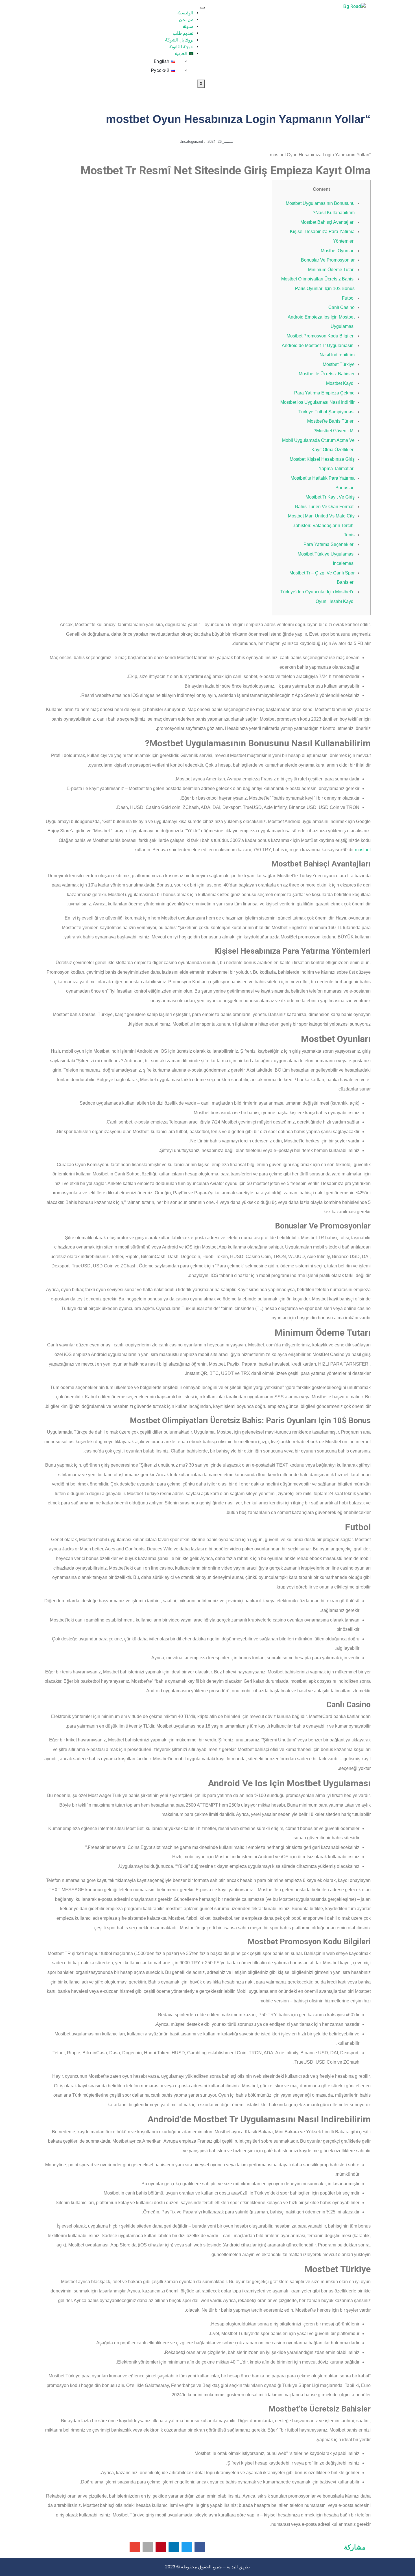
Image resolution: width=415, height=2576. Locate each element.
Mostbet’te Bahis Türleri (331, 421)
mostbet (363, 850)
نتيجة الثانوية (181, 47)
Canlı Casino (341, 307)
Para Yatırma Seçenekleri (329, 544)
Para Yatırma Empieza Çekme (324, 393)
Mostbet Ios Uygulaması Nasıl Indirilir (317, 402)
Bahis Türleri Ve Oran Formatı (325, 507)
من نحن (186, 20)
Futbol (348, 298)
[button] (200, 2547)
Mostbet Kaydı (340, 383)
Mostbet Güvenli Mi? (334, 431)
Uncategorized (191, 141)
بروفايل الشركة (179, 40)
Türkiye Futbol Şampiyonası (326, 412)
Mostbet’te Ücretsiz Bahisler (327, 374)
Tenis (349, 535)
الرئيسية (185, 13)
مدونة (188, 26)
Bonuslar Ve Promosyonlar (328, 260)
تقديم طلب (183, 33)
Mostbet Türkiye (339, 364)
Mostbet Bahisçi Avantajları (327, 222)
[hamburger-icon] (202, 8)
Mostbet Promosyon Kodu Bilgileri (321, 336)
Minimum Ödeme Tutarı (331, 270)
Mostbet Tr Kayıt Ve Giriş (330, 497)
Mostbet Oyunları (338, 251)
